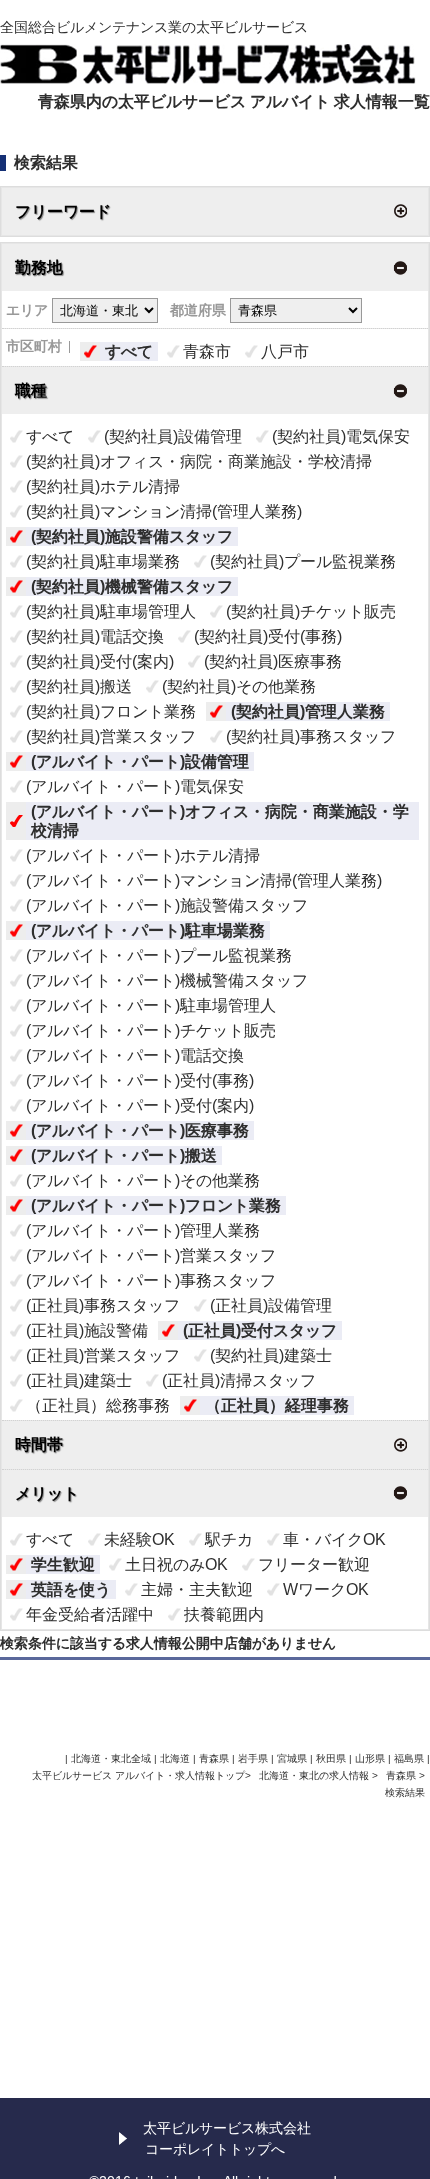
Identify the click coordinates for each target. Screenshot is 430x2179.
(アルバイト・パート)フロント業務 (156, 1205)
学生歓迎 (63, 1564)
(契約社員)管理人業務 (308, 711)
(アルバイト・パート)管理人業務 (143, 1230)
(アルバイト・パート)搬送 (124, 1155)
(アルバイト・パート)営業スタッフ (151, 1255)
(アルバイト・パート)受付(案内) (140, 1105)
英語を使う (71, 1589)
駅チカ (229, 1539)
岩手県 (253, 1758)
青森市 (207, 351)
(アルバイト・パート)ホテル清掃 (143, 855)
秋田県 (331, 1758)
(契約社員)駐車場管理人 (111, 611)
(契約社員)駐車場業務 (103, 561)
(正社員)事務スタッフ (103, 1305)
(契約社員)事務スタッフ (311, 736)
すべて (129, 351)
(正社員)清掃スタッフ (239, 1380)
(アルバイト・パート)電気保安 (135, 786)
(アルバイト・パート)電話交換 (135, 1055)
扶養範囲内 (224, 1614)
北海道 (175, 1758)
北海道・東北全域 (111, 1758)
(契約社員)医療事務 (273, 661)
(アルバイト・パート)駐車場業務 (148, 930)
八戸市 (285, 351)
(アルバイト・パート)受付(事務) (140, 1080)
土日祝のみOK (176, 1564)
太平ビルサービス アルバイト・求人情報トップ (138, 1775)
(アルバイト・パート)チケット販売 (151, 1030)
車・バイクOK (334, 1539)
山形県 (370, 1758)
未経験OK (139, 1539)
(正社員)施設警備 (87, 1330)
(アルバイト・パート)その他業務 (143, 1180)
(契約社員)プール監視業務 (303, 561)
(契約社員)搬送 (79, 686)
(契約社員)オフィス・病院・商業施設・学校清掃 (199, 461)
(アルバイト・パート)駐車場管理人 (151, 1005)
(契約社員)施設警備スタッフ (132, 536)
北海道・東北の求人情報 (315, 1775)
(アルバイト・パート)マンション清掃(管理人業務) (204, 880)
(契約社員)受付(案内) (100, 661)
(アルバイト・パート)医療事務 (140, 1130)
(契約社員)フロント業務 (111, 711)
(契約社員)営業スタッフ (111, 736)
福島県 (409, 1758)
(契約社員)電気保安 (341, 436)
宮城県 (292, 1758)
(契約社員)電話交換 (95, 636)
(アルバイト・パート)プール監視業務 (159, 955)
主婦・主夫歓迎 (197, 1589)
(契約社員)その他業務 (239, 686)
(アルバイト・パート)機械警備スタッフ (167, 980)
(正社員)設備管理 (271, 1305)
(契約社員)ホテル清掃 (103, 486)
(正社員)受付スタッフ (260, 1330)
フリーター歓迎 (314, 1564)
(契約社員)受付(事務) (268, 636)
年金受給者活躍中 (90, 1614)
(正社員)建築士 (79, 1380)
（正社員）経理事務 (277, 1405)
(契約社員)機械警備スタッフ (132, 586)
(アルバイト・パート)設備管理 (140, 761)
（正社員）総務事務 (98, 1405)
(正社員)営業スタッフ (103, 1355)
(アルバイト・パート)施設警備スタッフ (167, 905)
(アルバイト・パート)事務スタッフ (151, 1280)
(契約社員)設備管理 (173, 436)
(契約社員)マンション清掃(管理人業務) (164, 511)
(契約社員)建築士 (271, 1355)
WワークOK (326, 1589)
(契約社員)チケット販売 (311, 611)
